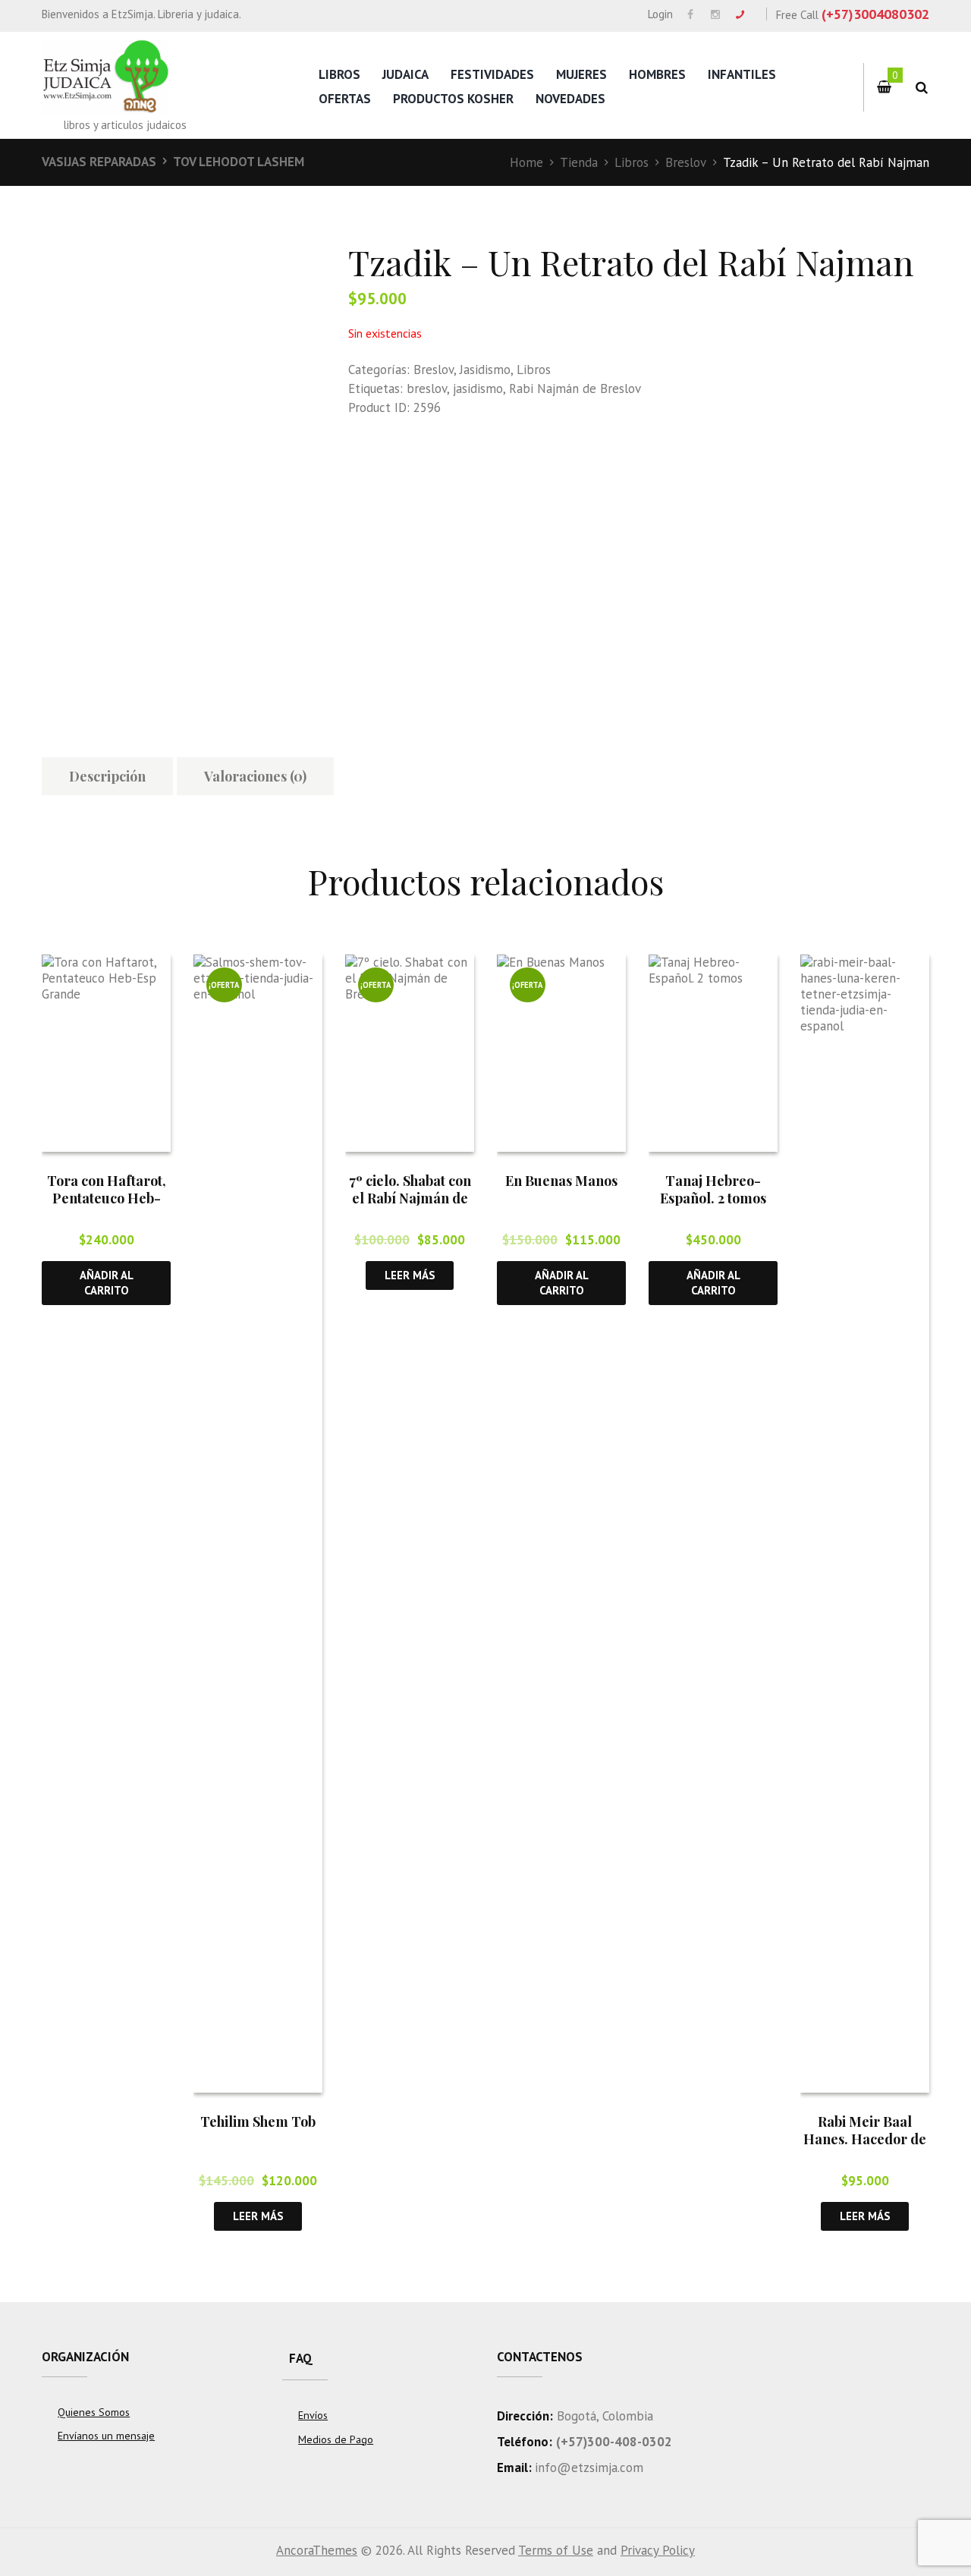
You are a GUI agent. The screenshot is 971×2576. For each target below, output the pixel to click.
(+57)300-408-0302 (614, 2442)
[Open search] (921, 88)
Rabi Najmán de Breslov (575, 388)
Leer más (258, 2216)
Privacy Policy (658, 2550)
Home (526, 162)
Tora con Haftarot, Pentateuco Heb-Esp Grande (107, 1198)
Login (660, 14)
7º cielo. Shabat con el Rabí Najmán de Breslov (410, 1198)
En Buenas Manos (561, 1181)
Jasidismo (485, 370)
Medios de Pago (336, 2439)
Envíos (313, 2415)
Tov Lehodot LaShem (239, 162)
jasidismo (478, 388)
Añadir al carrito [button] (107, 1282)
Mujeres (581, 74)
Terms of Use (556, 2550)
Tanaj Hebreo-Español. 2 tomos (713, 1189)
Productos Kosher (453, 99)
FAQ (301, 2358)
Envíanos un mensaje (106, 2436)
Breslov (686, 162)
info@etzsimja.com (589, 2467)
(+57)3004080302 (875, 14)
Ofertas (345, 99)
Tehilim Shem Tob (258, 2122)
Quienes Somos (94, 2412)
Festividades (492, 74)
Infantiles (742, 74)
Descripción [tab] (107, 776)
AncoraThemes (317, 2550)
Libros (339, 74)
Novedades (570, 99)
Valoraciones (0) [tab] (255, 776)
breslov (427, 388)
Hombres (657, 74)
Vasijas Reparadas (99, 162)
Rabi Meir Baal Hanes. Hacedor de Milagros (865, 2139)
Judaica (405, 74)
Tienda (579, 162)
